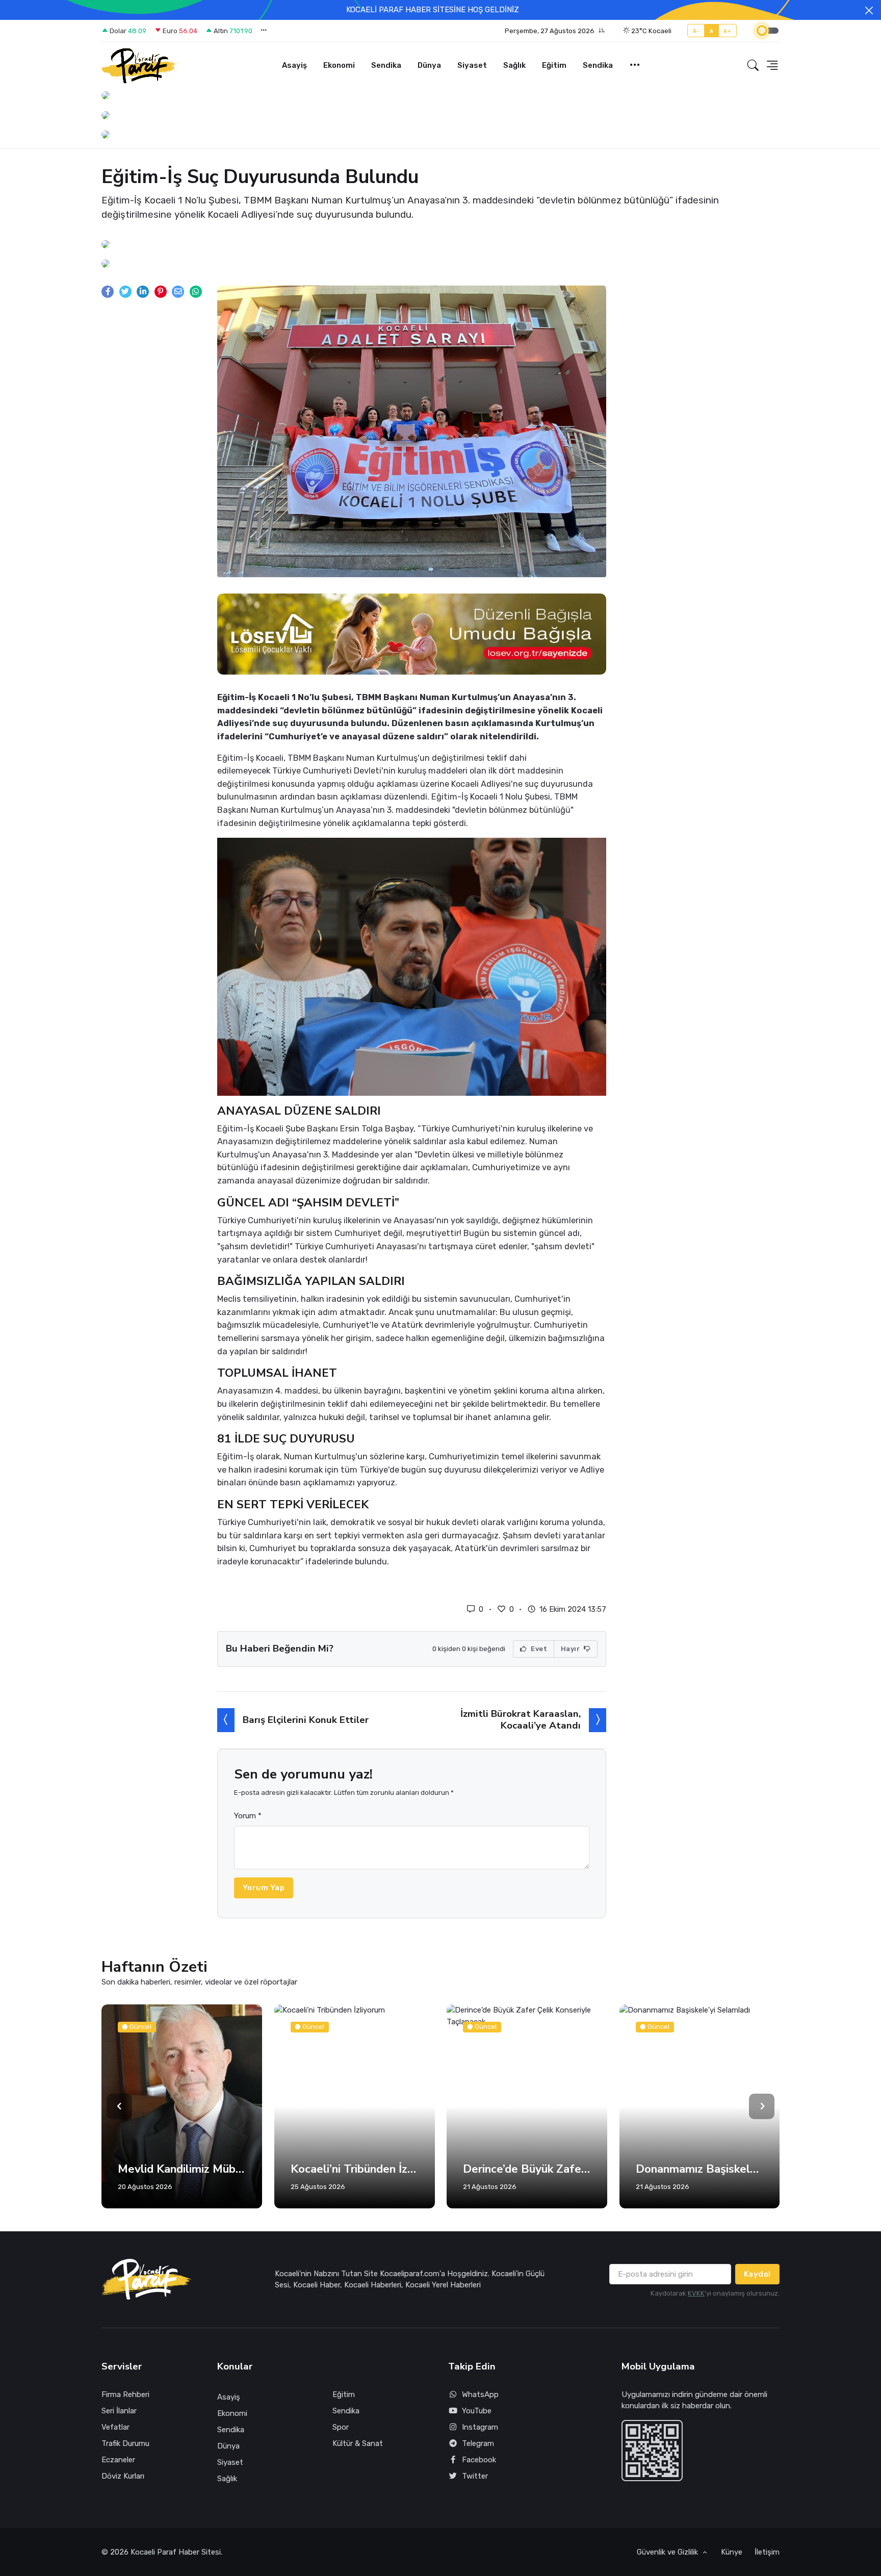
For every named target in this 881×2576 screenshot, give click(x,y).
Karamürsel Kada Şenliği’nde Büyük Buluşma (754, 2169)
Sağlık (514, 65)
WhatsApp (480, 2394)
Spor (341, 2427)
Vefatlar (115, 2427)
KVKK (696, 2293)
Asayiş (294, 65)
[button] (555, 31)
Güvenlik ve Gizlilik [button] (668, 2552)
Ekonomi (339, 65)
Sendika (386, 65)
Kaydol (757, 2274)
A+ (727, 31)
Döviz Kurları (123, 2476)
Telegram (478, 2443)
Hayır (571, 1649)
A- (696, 31)
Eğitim (554, 65)
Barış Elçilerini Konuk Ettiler (306, 1720)
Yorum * (248, 1816)
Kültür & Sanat (358, 2443)
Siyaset (472, 65)
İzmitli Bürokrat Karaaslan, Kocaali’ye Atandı (521, 1720)
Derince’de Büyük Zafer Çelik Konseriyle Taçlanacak (409, 2169)
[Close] (869, 10)
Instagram (480, 2427)
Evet (538, 1649)
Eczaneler (118, 2460)
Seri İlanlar (119, 2411)
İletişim (767, 2552)
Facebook (479, 2460)
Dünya (429, 65)
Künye (732, 2552)
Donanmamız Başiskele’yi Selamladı (581, 2169)
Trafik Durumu (125, 2443)
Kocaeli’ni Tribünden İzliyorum (236, 2169)
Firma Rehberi (125, 2394)
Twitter (475, 2476)
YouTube (477, 2411)
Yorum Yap (264, 1888)
